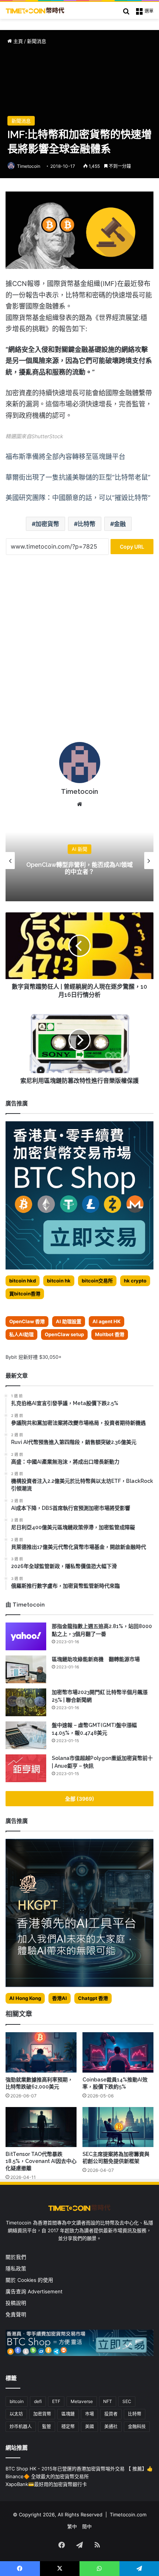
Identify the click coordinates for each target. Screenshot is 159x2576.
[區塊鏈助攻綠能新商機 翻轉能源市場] (26, 1669)
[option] (79, 861)
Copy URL (132, 547)
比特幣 (87, 524)
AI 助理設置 (69, 1321)
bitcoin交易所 (97, 1281)
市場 (89, 2414)
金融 (120, 524)
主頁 (17, 41)
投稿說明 (16, 2303)
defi (38, 2401)
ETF (56, 2401)
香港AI (60, 1998)
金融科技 (137, 2427)
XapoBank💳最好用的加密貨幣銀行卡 (46, 2484)
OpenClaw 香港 (27, 1321)
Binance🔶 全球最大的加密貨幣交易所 (47, 2476)
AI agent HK (106, 1321)
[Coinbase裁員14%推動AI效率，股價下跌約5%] (118, 2052)
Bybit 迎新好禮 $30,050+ (34, 1357)
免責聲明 (16, 2314)
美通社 (111, 2427)
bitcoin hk (59, 1281)
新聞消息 (37, 41)
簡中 (87, 2526)
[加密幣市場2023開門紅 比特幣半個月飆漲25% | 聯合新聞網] (26, 1702)
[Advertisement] (79, 651)
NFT (108, 2401)
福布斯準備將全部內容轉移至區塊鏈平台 (65, 457)
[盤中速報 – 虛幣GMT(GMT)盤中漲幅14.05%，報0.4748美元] (26, 1735)
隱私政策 (16, 2269)
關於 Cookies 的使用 (29, 2280)
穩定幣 (68, 2427)
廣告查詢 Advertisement (35, 2292)
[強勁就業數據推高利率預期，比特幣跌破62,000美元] (41, 2052)
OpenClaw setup (64, 1334)
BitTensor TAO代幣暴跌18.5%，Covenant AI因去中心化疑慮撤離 (41, 2161)
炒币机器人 (21, 2427)
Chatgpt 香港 (93, 1998)
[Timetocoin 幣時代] (35, 10)
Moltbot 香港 (110, 1334)
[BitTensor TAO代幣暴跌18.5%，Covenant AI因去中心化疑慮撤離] (41, 2127)
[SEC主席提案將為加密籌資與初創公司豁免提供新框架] (118, 2127)
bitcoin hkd (23, 1281)
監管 (47, 2427)
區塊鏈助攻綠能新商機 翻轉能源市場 (96, 1659)
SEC (127, 2401)
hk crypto (135, 1281)
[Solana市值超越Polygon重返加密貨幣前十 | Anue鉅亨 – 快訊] (26, 1768)
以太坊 (16, 2414)
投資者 (111, 2414)
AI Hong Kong (25, 1998)
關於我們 (16, 2257)
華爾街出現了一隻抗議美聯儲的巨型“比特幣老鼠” (78, 477)
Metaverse (82, 2401)
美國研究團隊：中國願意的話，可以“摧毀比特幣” (78, 498)
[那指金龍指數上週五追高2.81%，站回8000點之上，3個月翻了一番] (26, 1636)
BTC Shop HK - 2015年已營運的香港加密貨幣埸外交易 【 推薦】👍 (79, 2469)
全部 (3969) (80, 1799)
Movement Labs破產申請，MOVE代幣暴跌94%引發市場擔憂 (80, 868)
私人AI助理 (21, 1334)
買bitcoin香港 (25, 1294)
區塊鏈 (68, 2414)
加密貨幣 (47, 524)
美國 (89, 2427)
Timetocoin (29, 166)
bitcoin (17, 2401)
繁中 (72, 2526)
